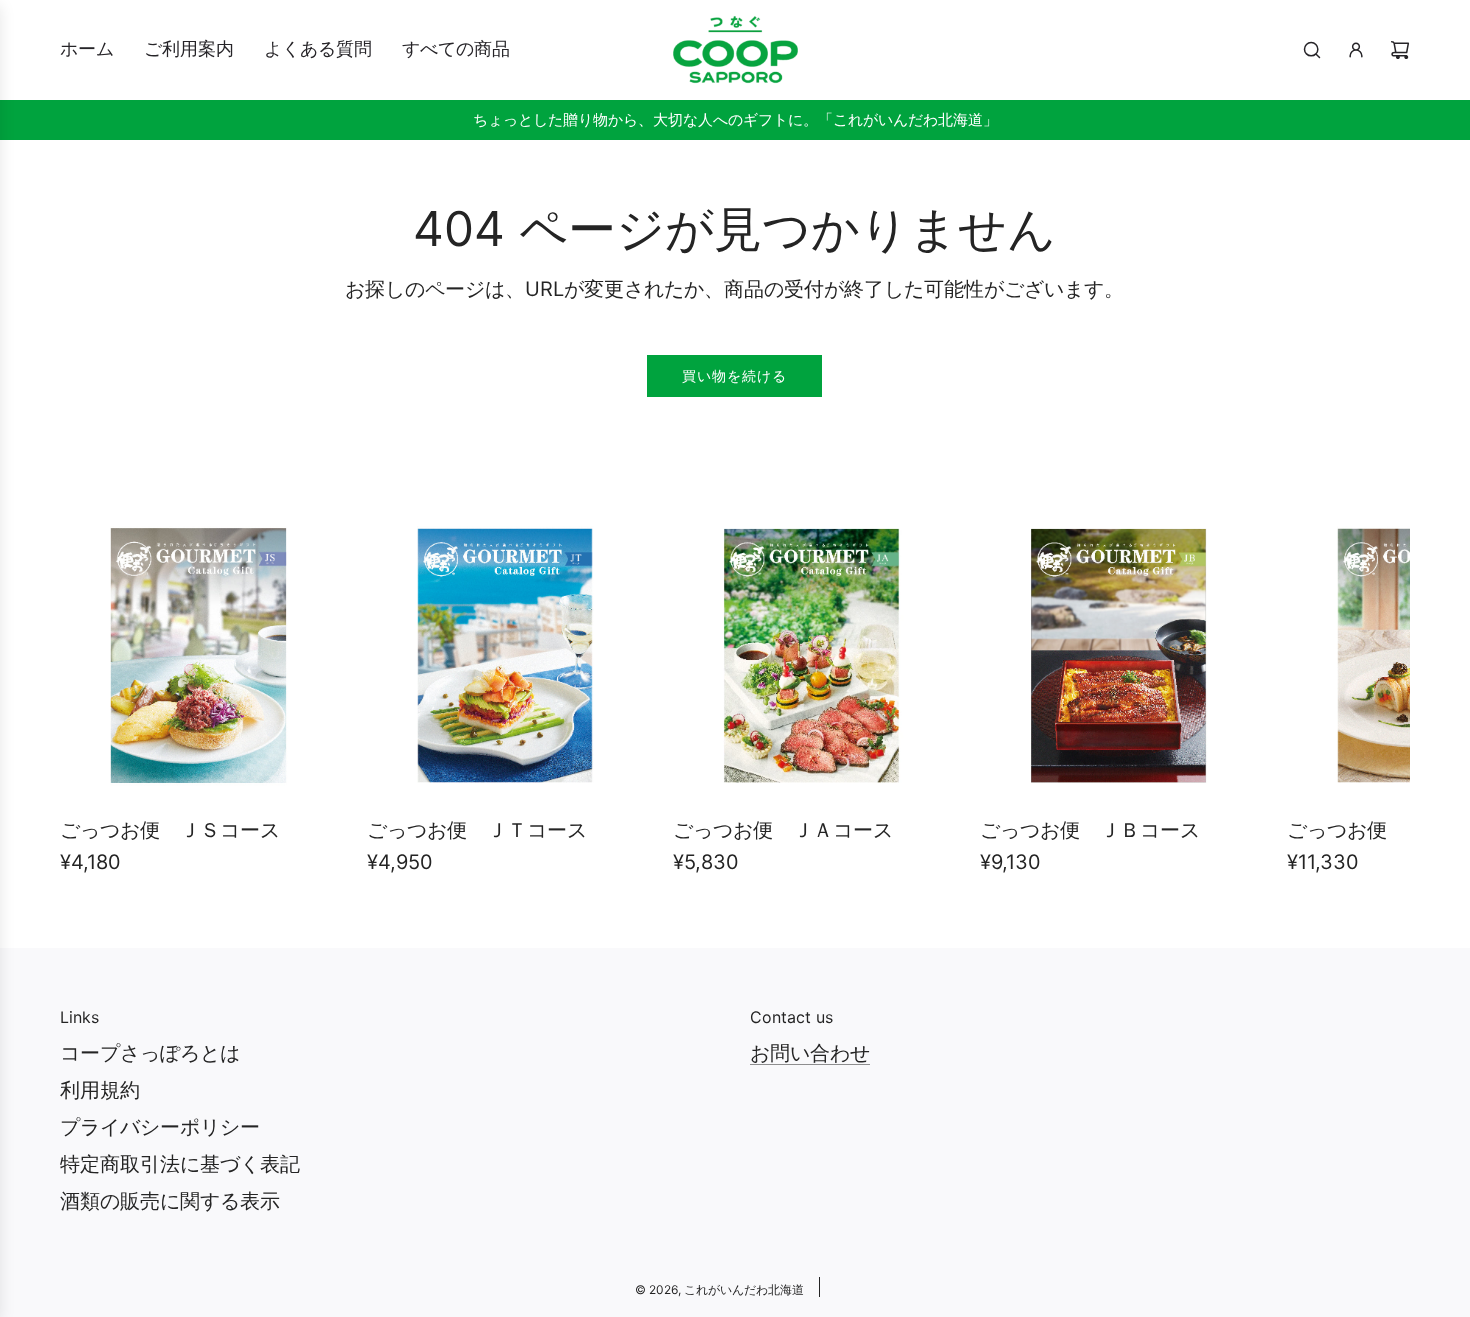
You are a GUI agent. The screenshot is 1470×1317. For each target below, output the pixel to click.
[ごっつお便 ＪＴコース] (505, 655)
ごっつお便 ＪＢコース (1090, 830)
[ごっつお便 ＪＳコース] (198, 655)
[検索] (1312, 50)
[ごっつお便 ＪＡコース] (811, 655)
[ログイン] (1356, 50)
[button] (97, 703)
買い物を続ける (734, 375)
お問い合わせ (810, 1053)
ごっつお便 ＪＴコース (477, 830)
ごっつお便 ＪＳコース (170, 830)
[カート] (1400, 50)
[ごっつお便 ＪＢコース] (1118, 655)
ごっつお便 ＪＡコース (783, 830)
